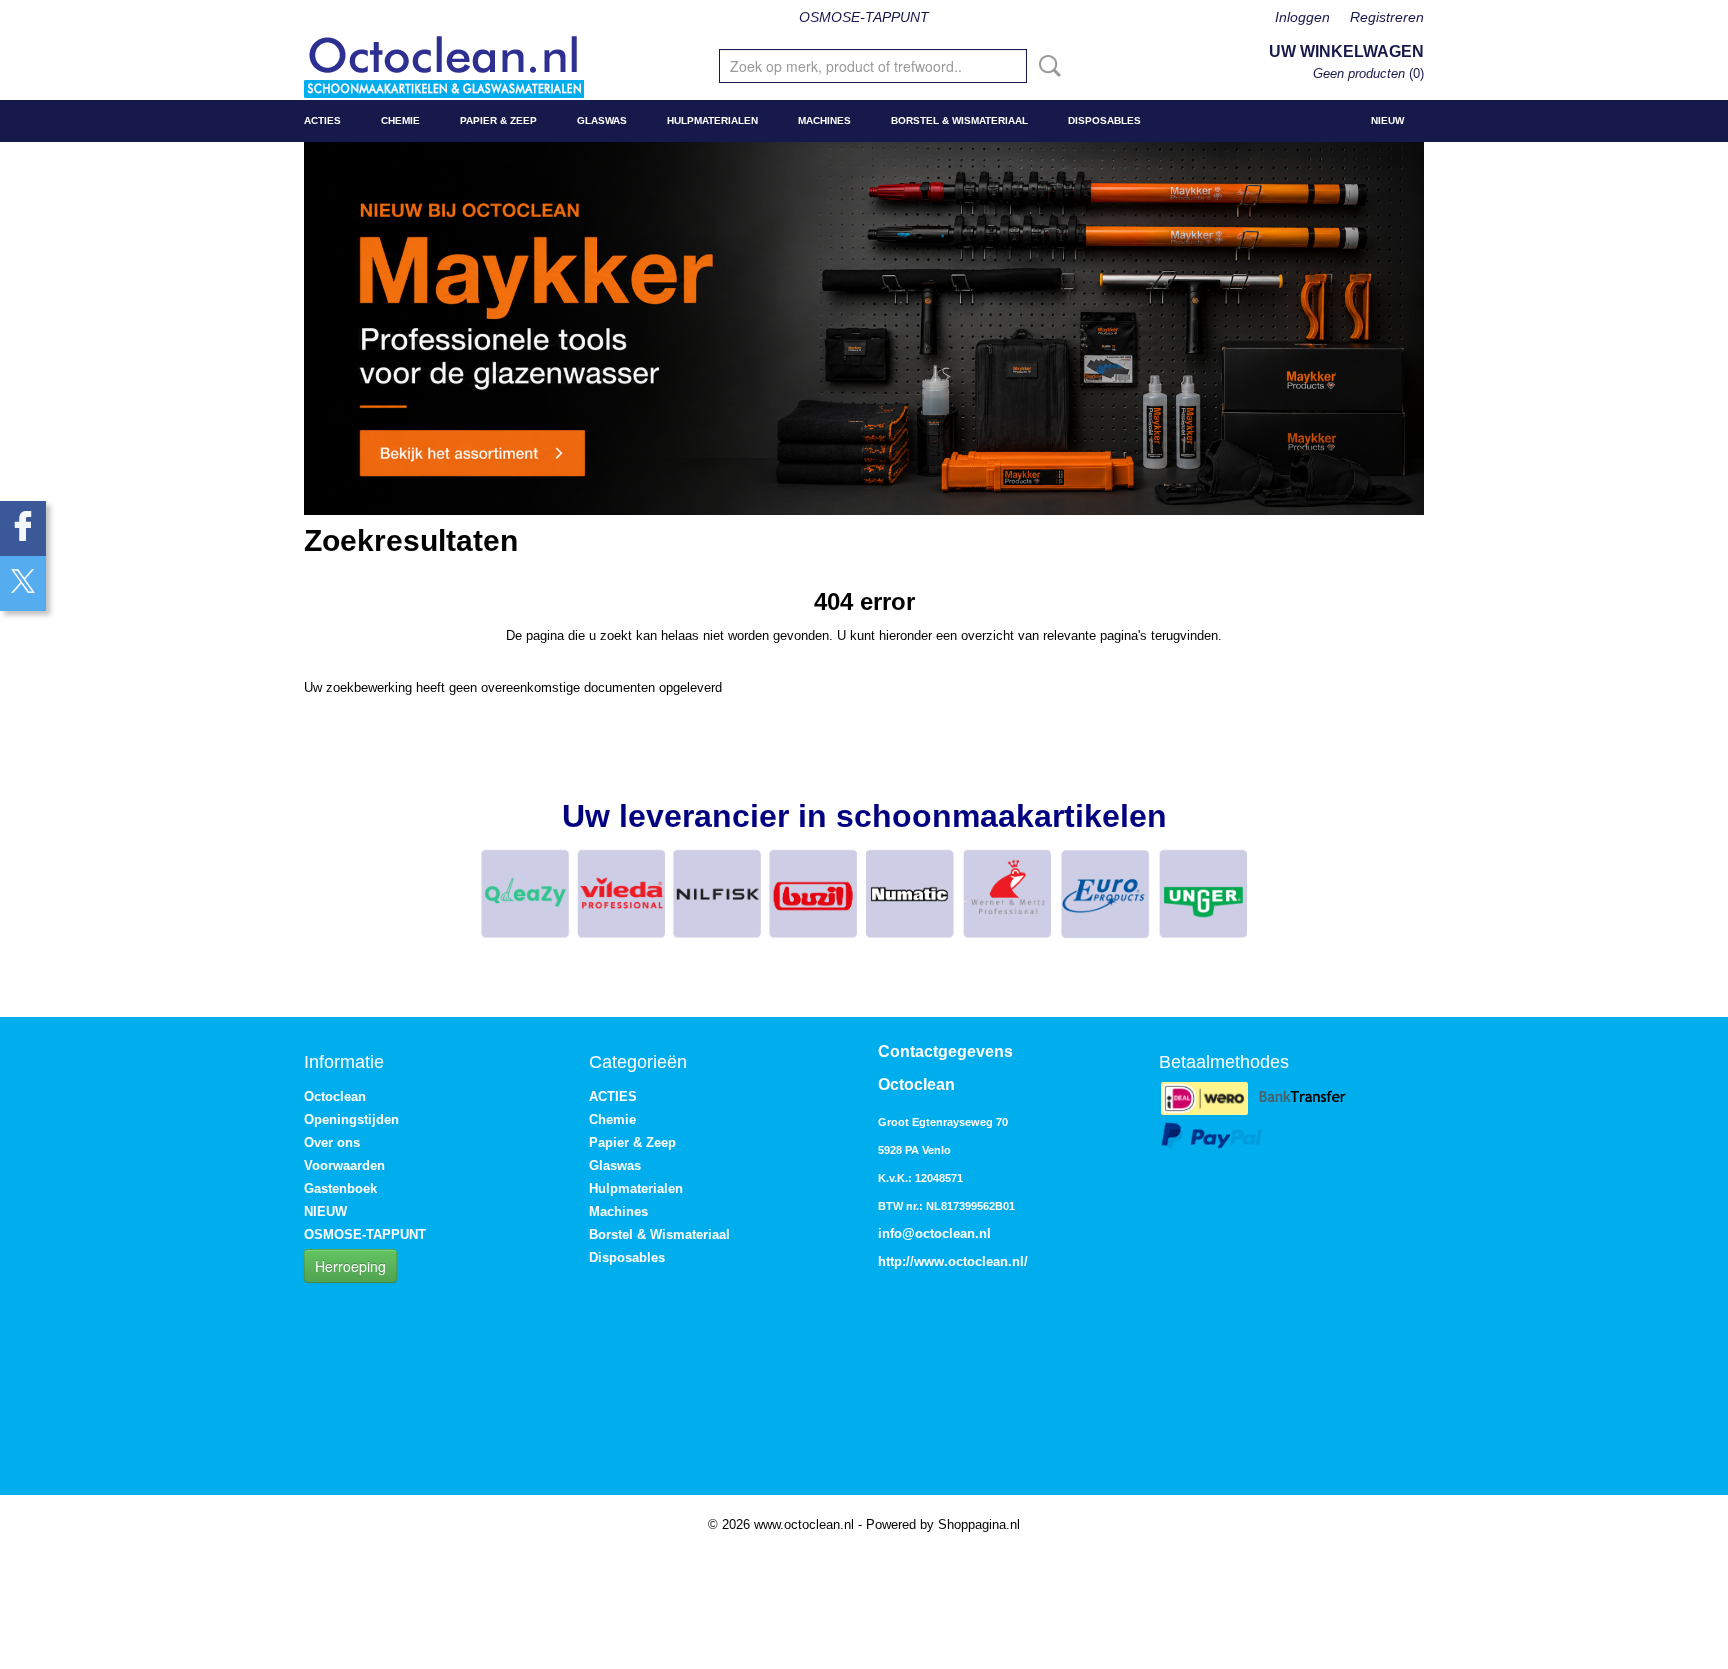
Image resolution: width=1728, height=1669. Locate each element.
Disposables (1104, 120)
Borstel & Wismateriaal (959, 120)
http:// (896, 1261)
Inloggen (1302, 17)
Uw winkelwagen (1346, 51)
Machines (824, 120)
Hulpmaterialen (712, 120)
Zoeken (1046, 66)
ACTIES (322, 120)
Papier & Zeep (498, 120)
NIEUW (1387, 120)
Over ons (332, 1142)
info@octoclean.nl (934, 1233)
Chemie (400, 120)
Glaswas (602, 120)
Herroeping (350, 1266)
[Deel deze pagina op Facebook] (23, 528)
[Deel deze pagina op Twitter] (23, 583)
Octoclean (335, 1096)
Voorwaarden (344, 1165)
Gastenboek (340, 1188)
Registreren (1387, 17)
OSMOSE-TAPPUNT (864, 17)
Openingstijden (351, 1119)
